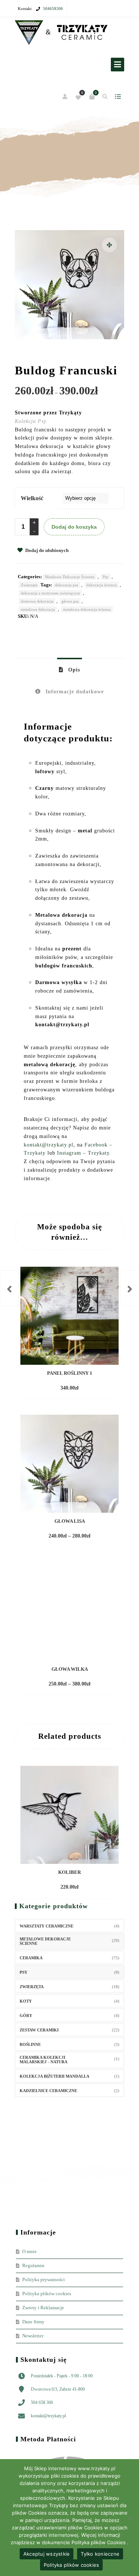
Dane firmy (33, 2322)
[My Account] (65, 97)
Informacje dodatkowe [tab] (74, 692)
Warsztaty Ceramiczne (47, 1926)
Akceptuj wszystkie (47, 2554)
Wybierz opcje (56, 1536)
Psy (106, 577)
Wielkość (32, 498)
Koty (26, 2001)
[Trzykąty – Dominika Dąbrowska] (61, 33)
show (118, 97)
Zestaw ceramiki (39, 2030)
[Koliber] (130, 1288)
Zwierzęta (29, 585)
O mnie (29, 2251)
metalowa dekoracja (38, 609)
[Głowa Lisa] (9, 1288)
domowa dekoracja (37, 601)
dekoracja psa (67, 585)
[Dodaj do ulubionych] (103, 1388)
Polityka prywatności (44, 2279)
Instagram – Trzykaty (83, 1153)
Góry (26, 2016)
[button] (109, 245)
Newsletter (33, 2336)
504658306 (53, 9)
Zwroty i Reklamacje (43, 2308)
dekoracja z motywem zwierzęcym (50, 593)
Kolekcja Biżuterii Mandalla (54, 2076)
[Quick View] (89, 1388)
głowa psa (70, 601)
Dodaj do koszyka (74, 527)
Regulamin (33, 2265)
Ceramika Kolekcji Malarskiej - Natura (44, 2060)
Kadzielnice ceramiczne (48, 2091)
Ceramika (31, 1958)
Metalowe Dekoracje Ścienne (70, 577)
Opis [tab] (73, 670)
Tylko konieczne (100, 2554)
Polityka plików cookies (47, 2294)
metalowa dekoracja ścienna (87, 609)
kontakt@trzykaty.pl (49, 1145)
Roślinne (30, 2044)
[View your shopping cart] (92, 97)
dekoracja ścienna (102, 585)
